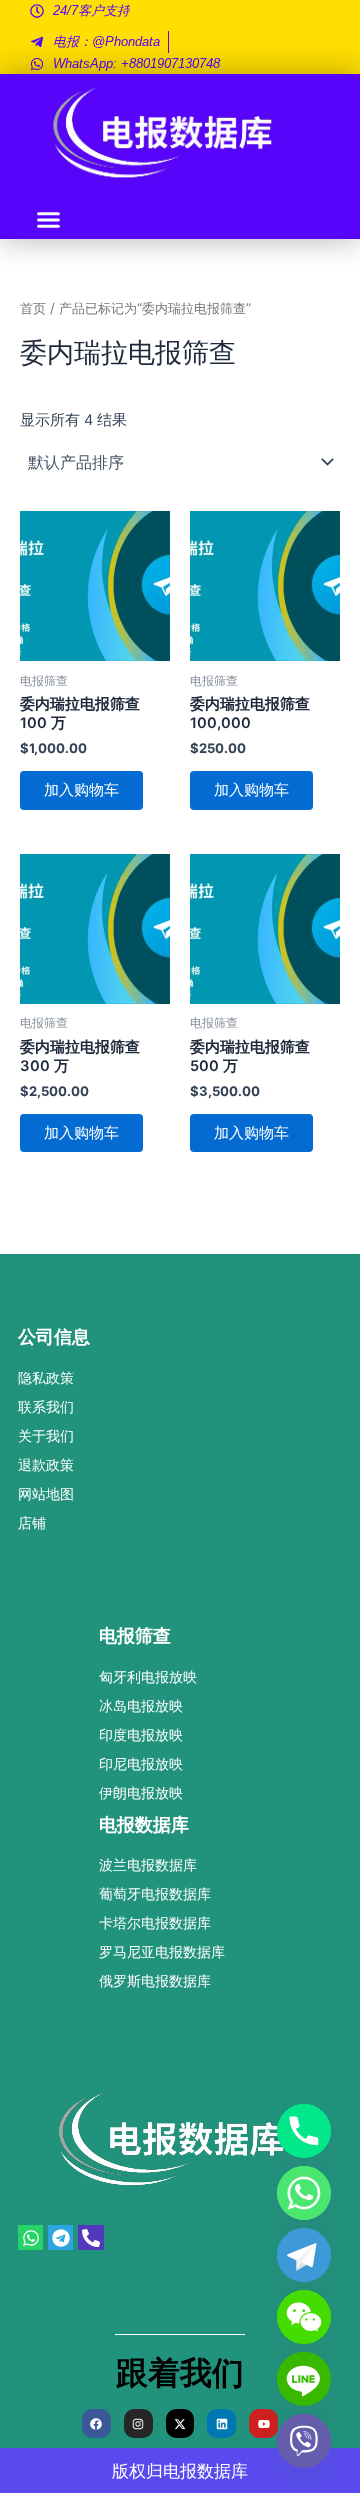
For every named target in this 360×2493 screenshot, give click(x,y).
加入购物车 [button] (81, 790)
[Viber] (304, 2441)
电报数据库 (205, 2471)
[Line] (304, 2379)
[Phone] (304, 2131)
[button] (49, 220)
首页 (33, 308)
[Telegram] (304, 2255)
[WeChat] (304, 2317)
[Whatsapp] (304, 2193)
